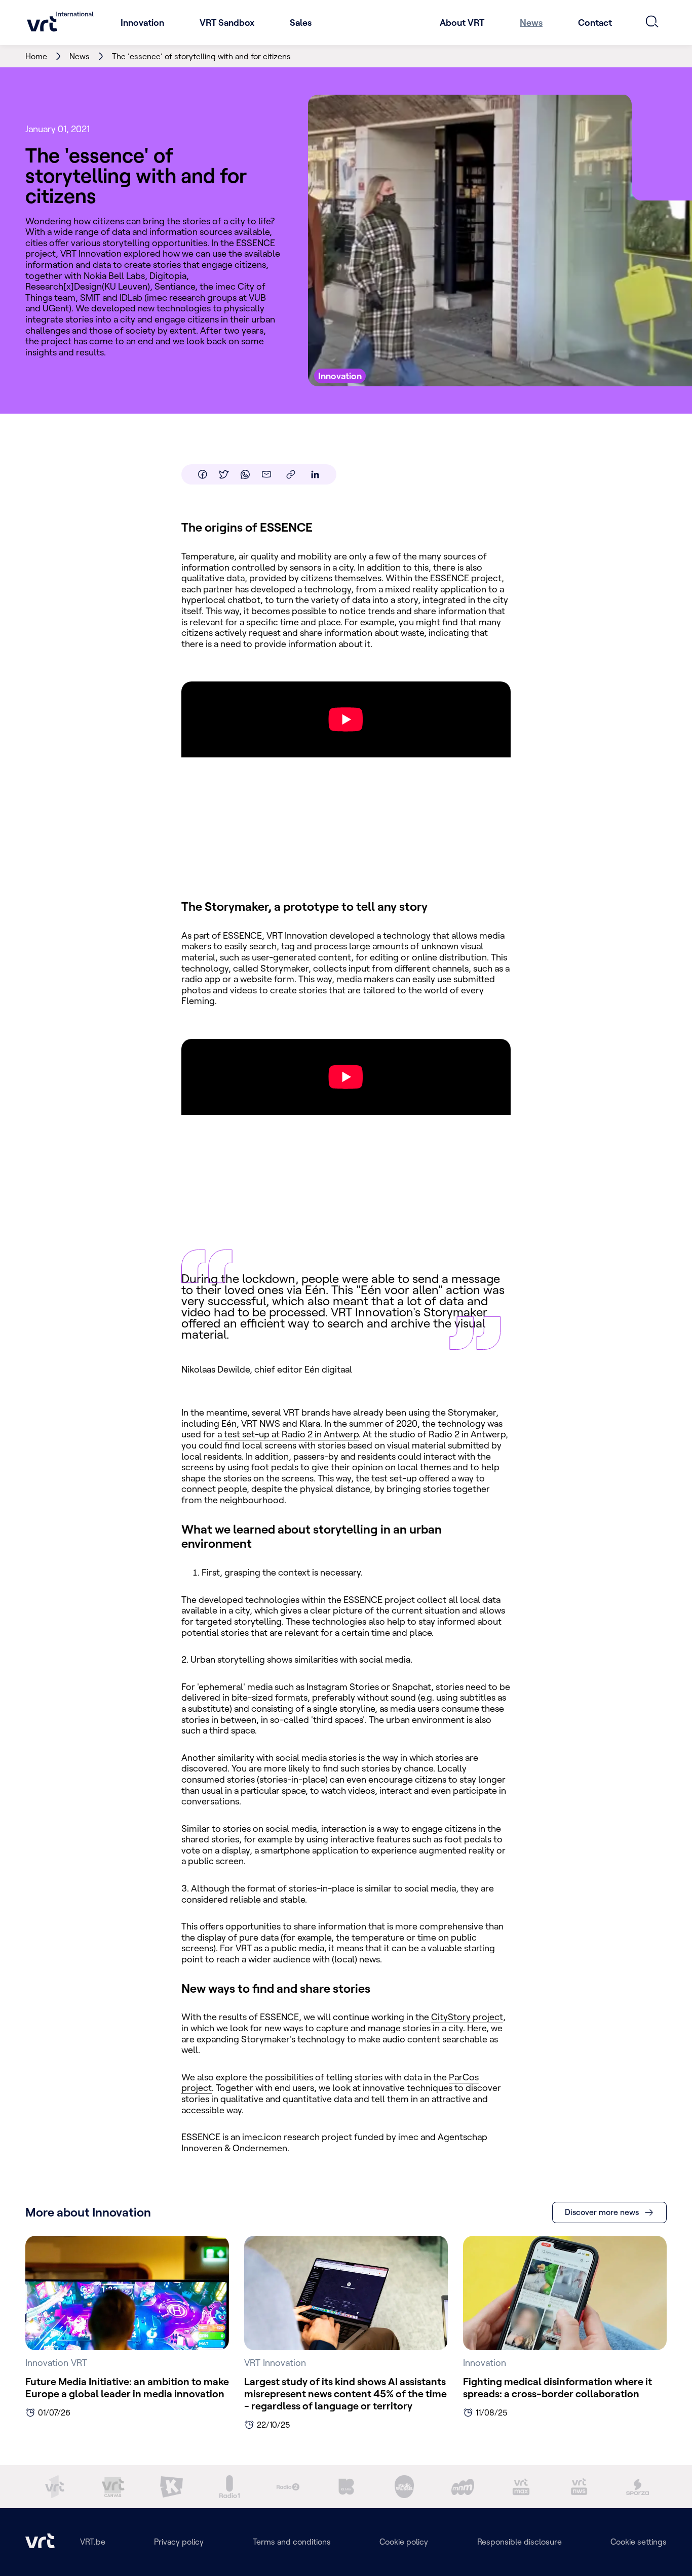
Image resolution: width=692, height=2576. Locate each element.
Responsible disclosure (520, 2542)
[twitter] (224, 474)
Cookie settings (639, 2542)
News (531, 23)
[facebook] (203, 474)
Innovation (142, 23)
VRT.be (93, 2542)
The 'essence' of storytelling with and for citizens (201, 56)
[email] (266, 474)
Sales (301, 23)
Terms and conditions (292, 2542)
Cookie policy (404, 2542)
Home (36, 56)
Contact (595, 23)
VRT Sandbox (227, 23)
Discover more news (602, 2212)
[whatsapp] (245, 474)
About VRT (462, 23)
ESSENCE (450, 578)
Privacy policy (179, 2542)
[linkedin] (315, 474)
